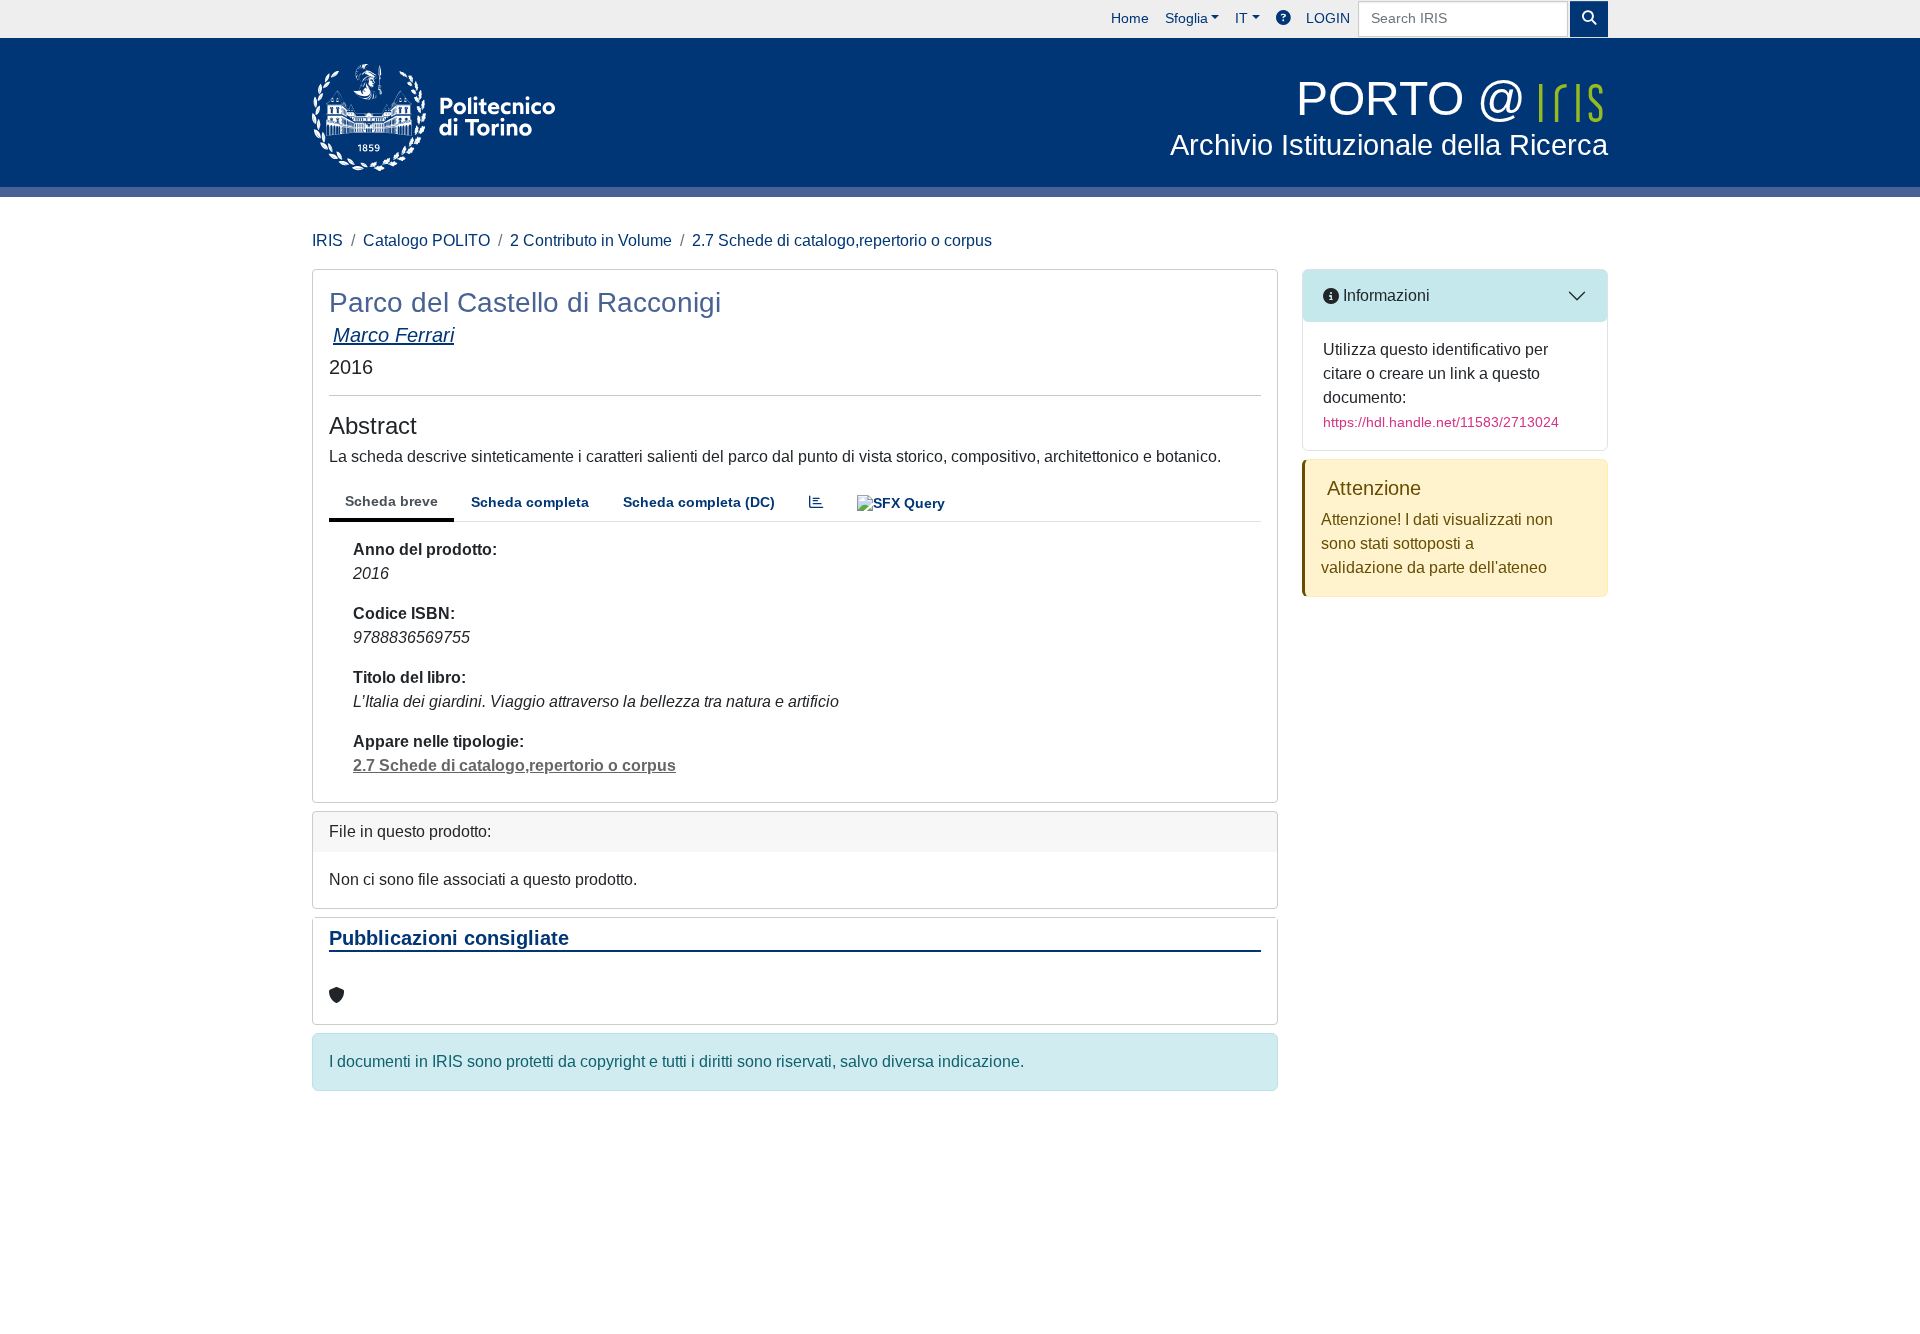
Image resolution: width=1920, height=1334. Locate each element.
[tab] (816, 502)
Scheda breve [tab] (391, 501)
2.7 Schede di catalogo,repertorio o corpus (842, 240)
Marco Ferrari (393, 335)
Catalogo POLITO (426, 240)
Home (1130, 18)
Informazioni (1384, 295)
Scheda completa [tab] (530, 502)
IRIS (327, 240)
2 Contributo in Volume (591, 240)
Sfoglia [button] (1186, 18)
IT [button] (1241, 18)
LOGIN (1328, 18)
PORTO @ (1389, 116)
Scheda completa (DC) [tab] (699, 502)
